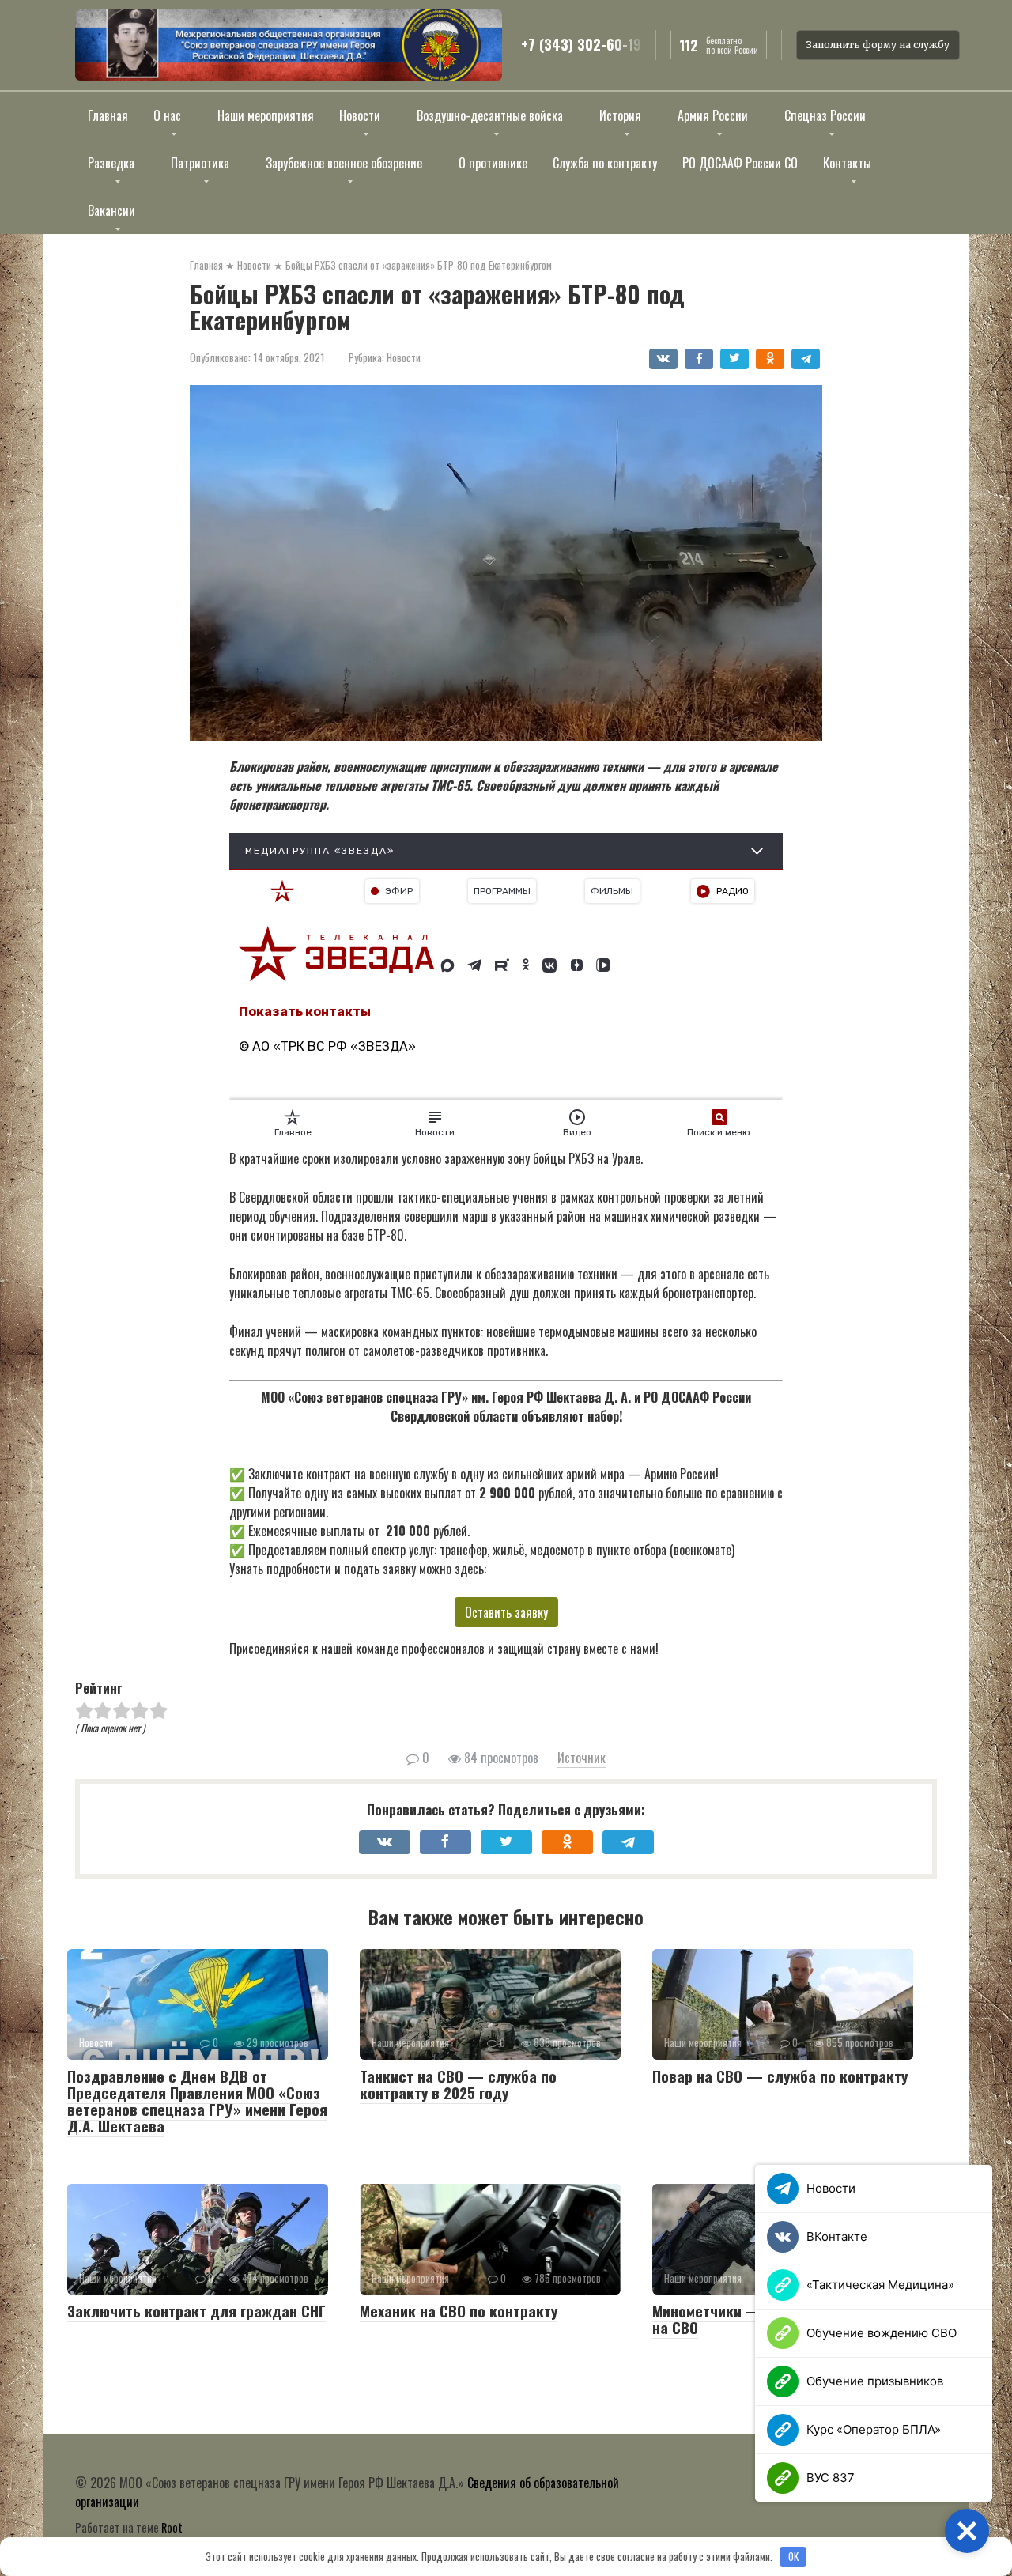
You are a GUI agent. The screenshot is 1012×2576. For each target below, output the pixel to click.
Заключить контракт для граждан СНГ (196, 2310)
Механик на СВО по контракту (459, 2310)
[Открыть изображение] (289, 45)
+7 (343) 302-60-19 (581, 45)
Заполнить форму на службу (878, 45)
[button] (967, 2531)
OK (793, 2556)
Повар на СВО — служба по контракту (780, 2076)
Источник (582, 1758)
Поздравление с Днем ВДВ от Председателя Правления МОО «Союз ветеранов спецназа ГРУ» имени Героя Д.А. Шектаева (197, 2100)
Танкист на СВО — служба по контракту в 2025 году (458, 2084)
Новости (404, 357)
